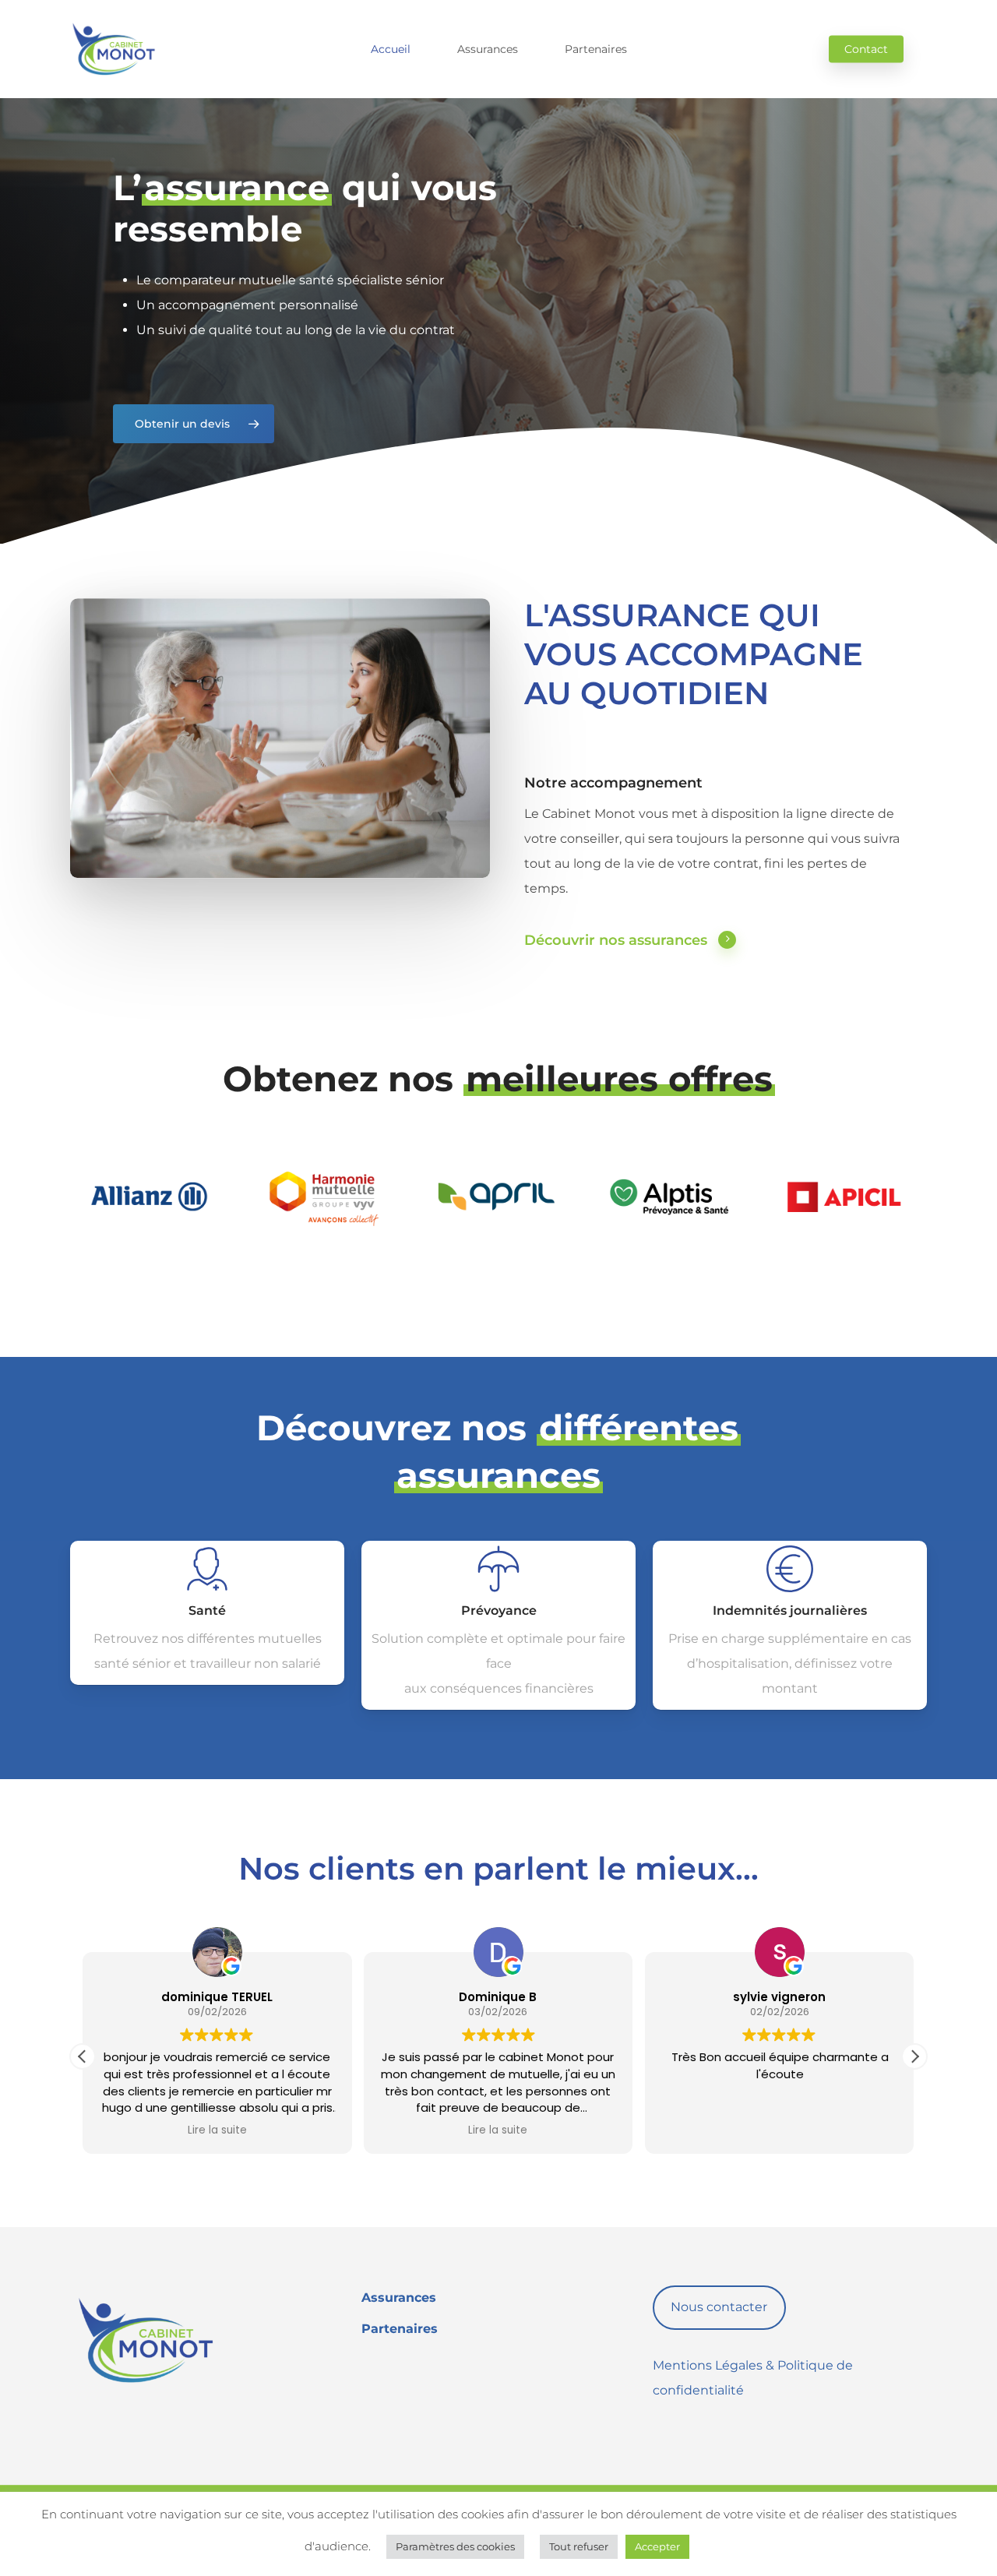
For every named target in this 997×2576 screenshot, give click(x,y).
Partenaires (400, 2329)
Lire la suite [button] (217, 2130)
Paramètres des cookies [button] (455, 2546)
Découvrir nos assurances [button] (616, 940)
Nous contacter (719, 2307)
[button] (194, 424)
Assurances (399, 2298)
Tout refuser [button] (579, 2546)
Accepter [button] (657, 2546)
